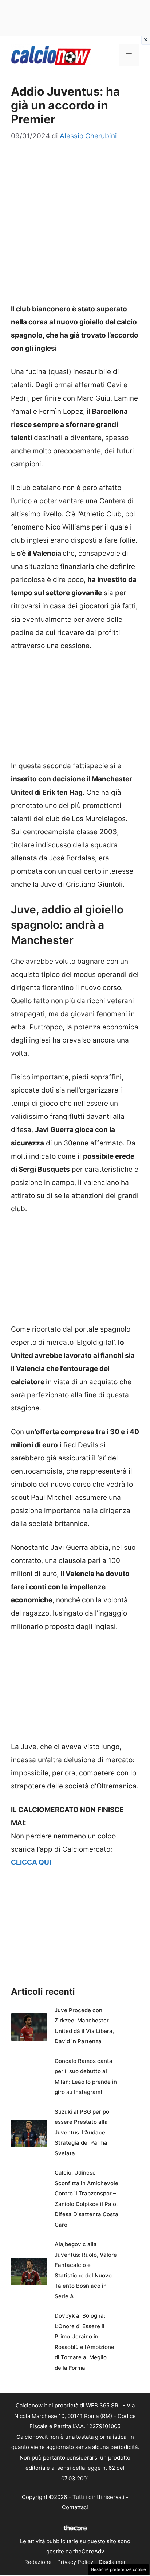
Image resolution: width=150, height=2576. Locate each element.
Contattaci (75, 2507)
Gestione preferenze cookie (119, 2569)
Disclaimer (112, 2562)
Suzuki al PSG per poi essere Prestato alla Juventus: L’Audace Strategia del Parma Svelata (83, 2132)
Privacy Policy (75, 2562)
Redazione (38, 2562)
